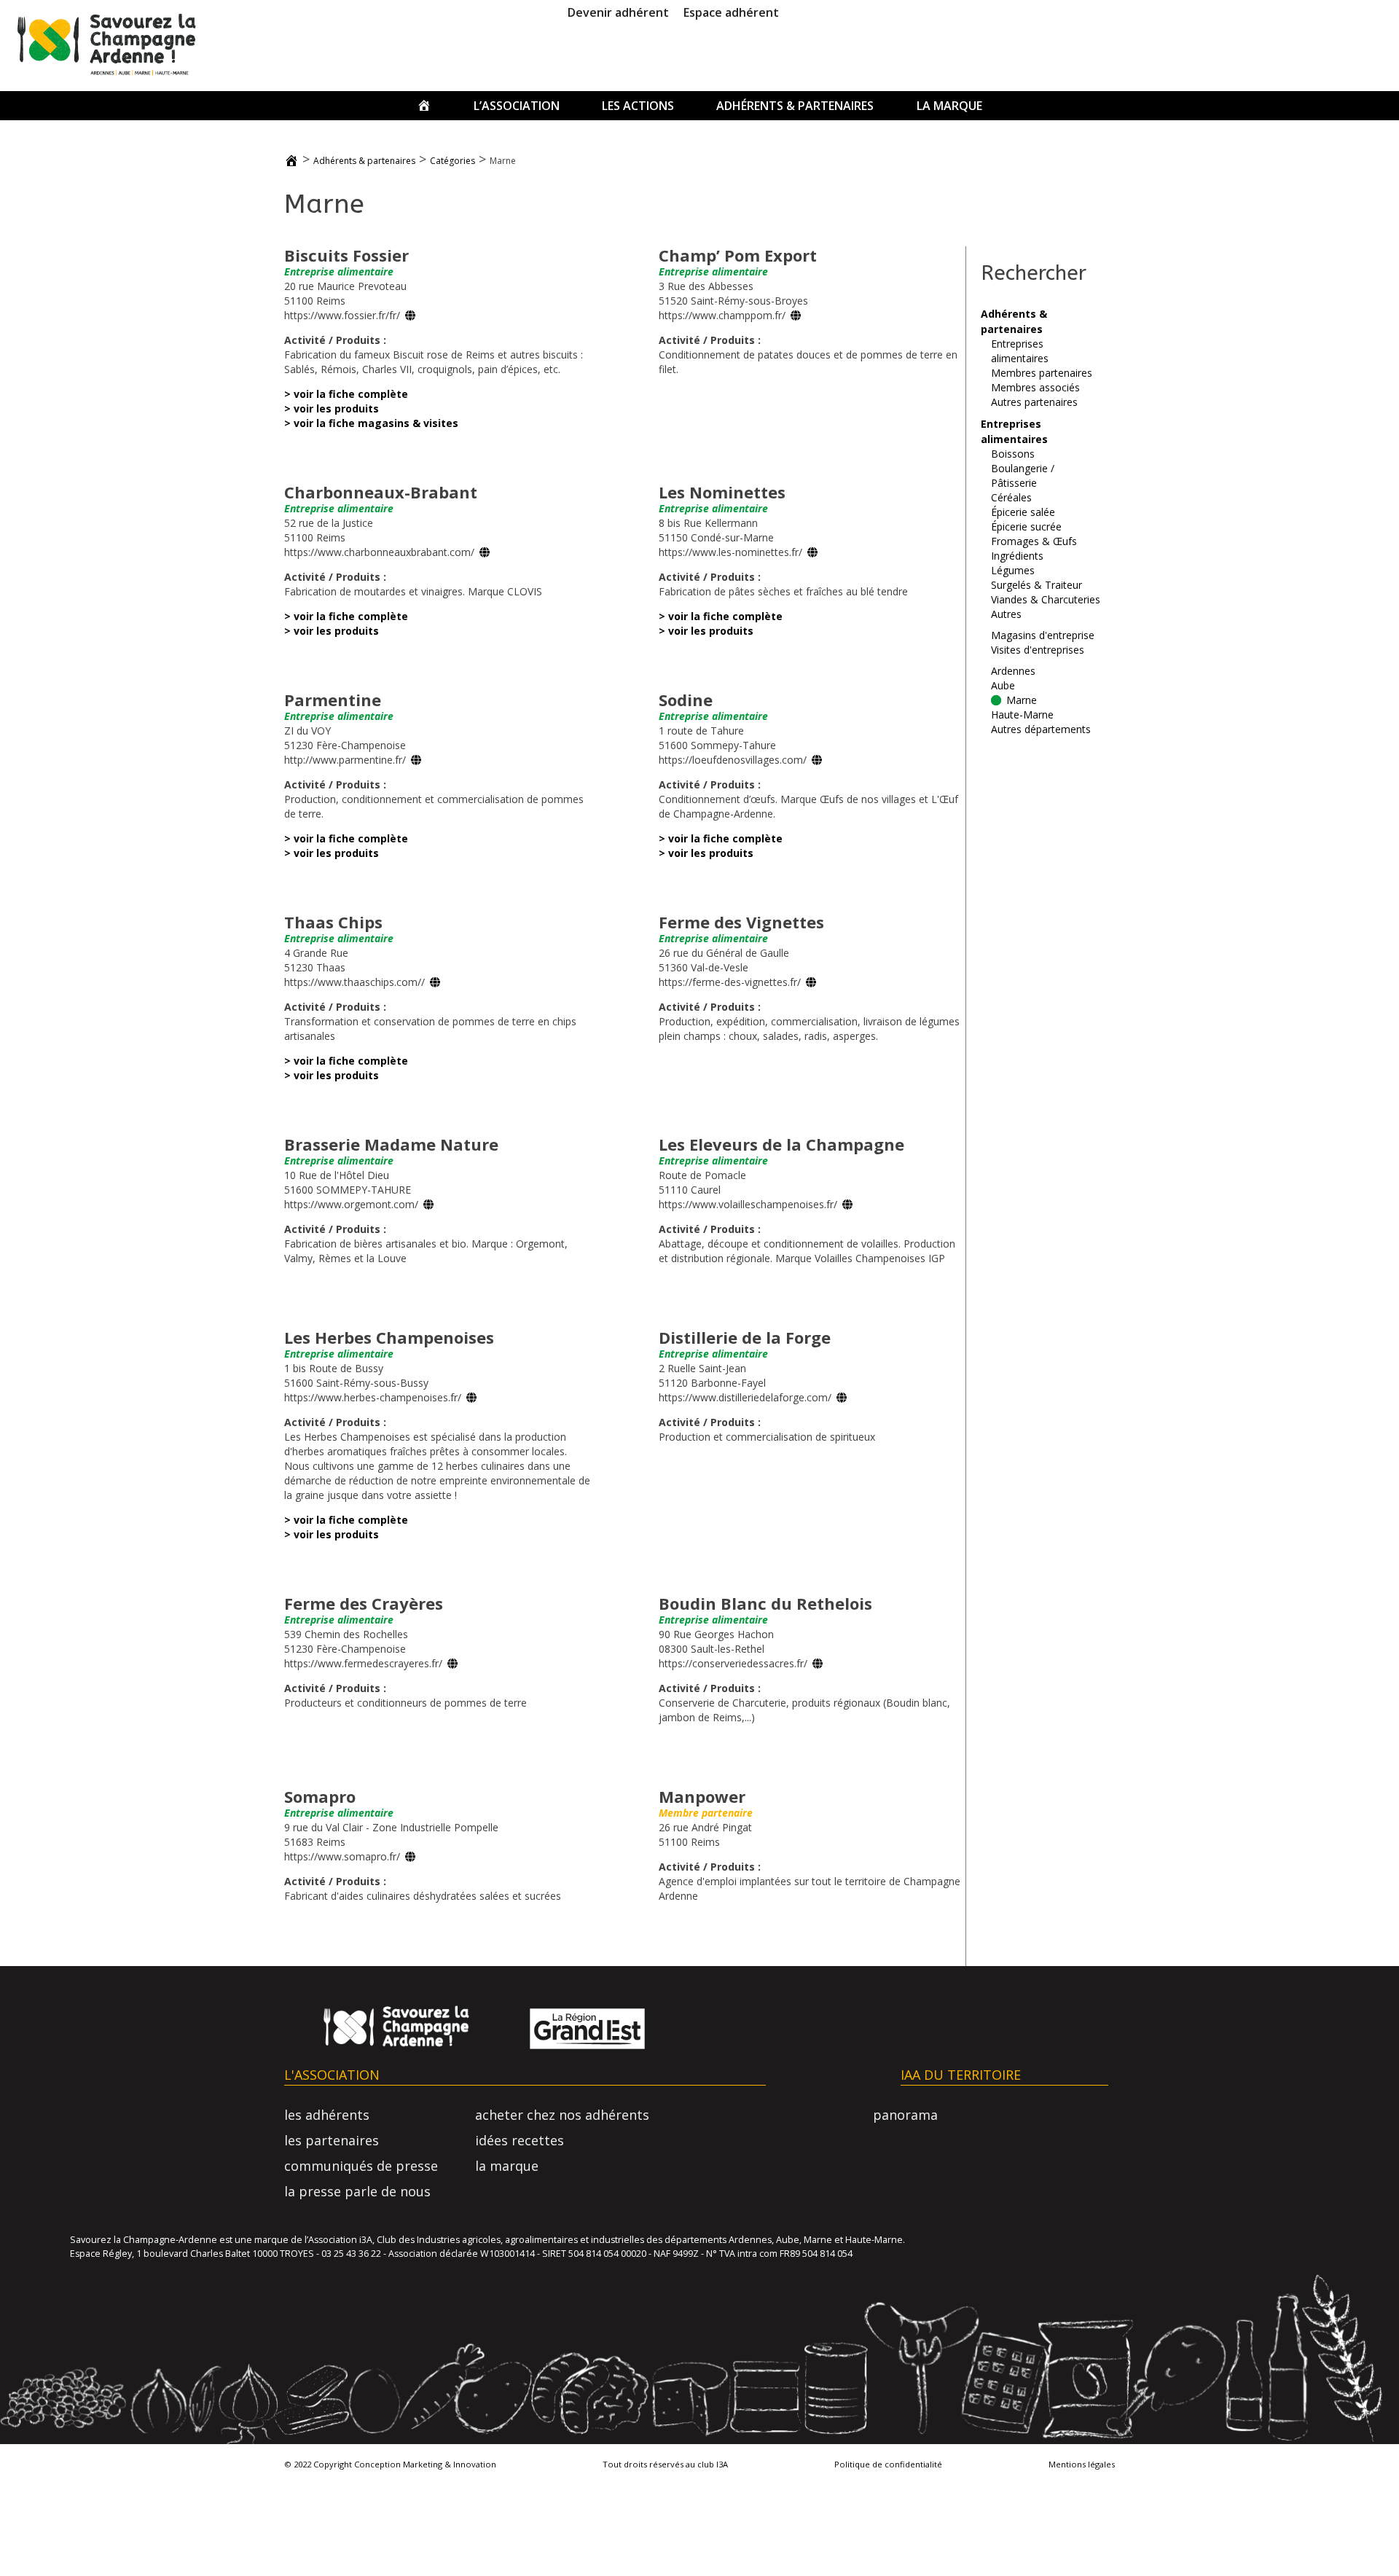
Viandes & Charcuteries (1046, 599)
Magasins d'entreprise (1043, 635)
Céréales (1011, 497)
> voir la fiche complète (346, 394)
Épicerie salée (1023, 512)
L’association (517, 106)
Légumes (1013, 570)
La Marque (949, 106)
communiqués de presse (361, 2166)
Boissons (1013, 454)
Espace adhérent (731, 12)
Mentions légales (1082, 2464)
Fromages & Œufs (1034, 541)
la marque (507, 2166)
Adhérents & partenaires (795, 106)
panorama (905, 2115)
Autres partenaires (1034, 402)
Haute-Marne (1022, 715)
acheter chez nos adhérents (562, 2115)
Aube (1003, 685)
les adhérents (327, 2115)
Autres (1006, 614)
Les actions (638, 106)
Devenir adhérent (618, 12)
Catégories (452, 161)
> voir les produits (332, 408)
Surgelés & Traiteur (1036, 585)
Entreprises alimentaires (1020, 351)
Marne (1022, 700)
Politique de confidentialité (888, 2464)
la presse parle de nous (357, 2191)
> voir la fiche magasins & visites (371, 423)
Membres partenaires (1042, 373)
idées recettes (520, 2140)
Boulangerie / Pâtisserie (1023, 475)
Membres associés (1035, 387)
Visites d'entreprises (1038, 650)
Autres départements (1041, 729)
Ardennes (1013, 671)
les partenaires (332, 2140)
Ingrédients (1017, 556)
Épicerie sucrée (1026, 526)
